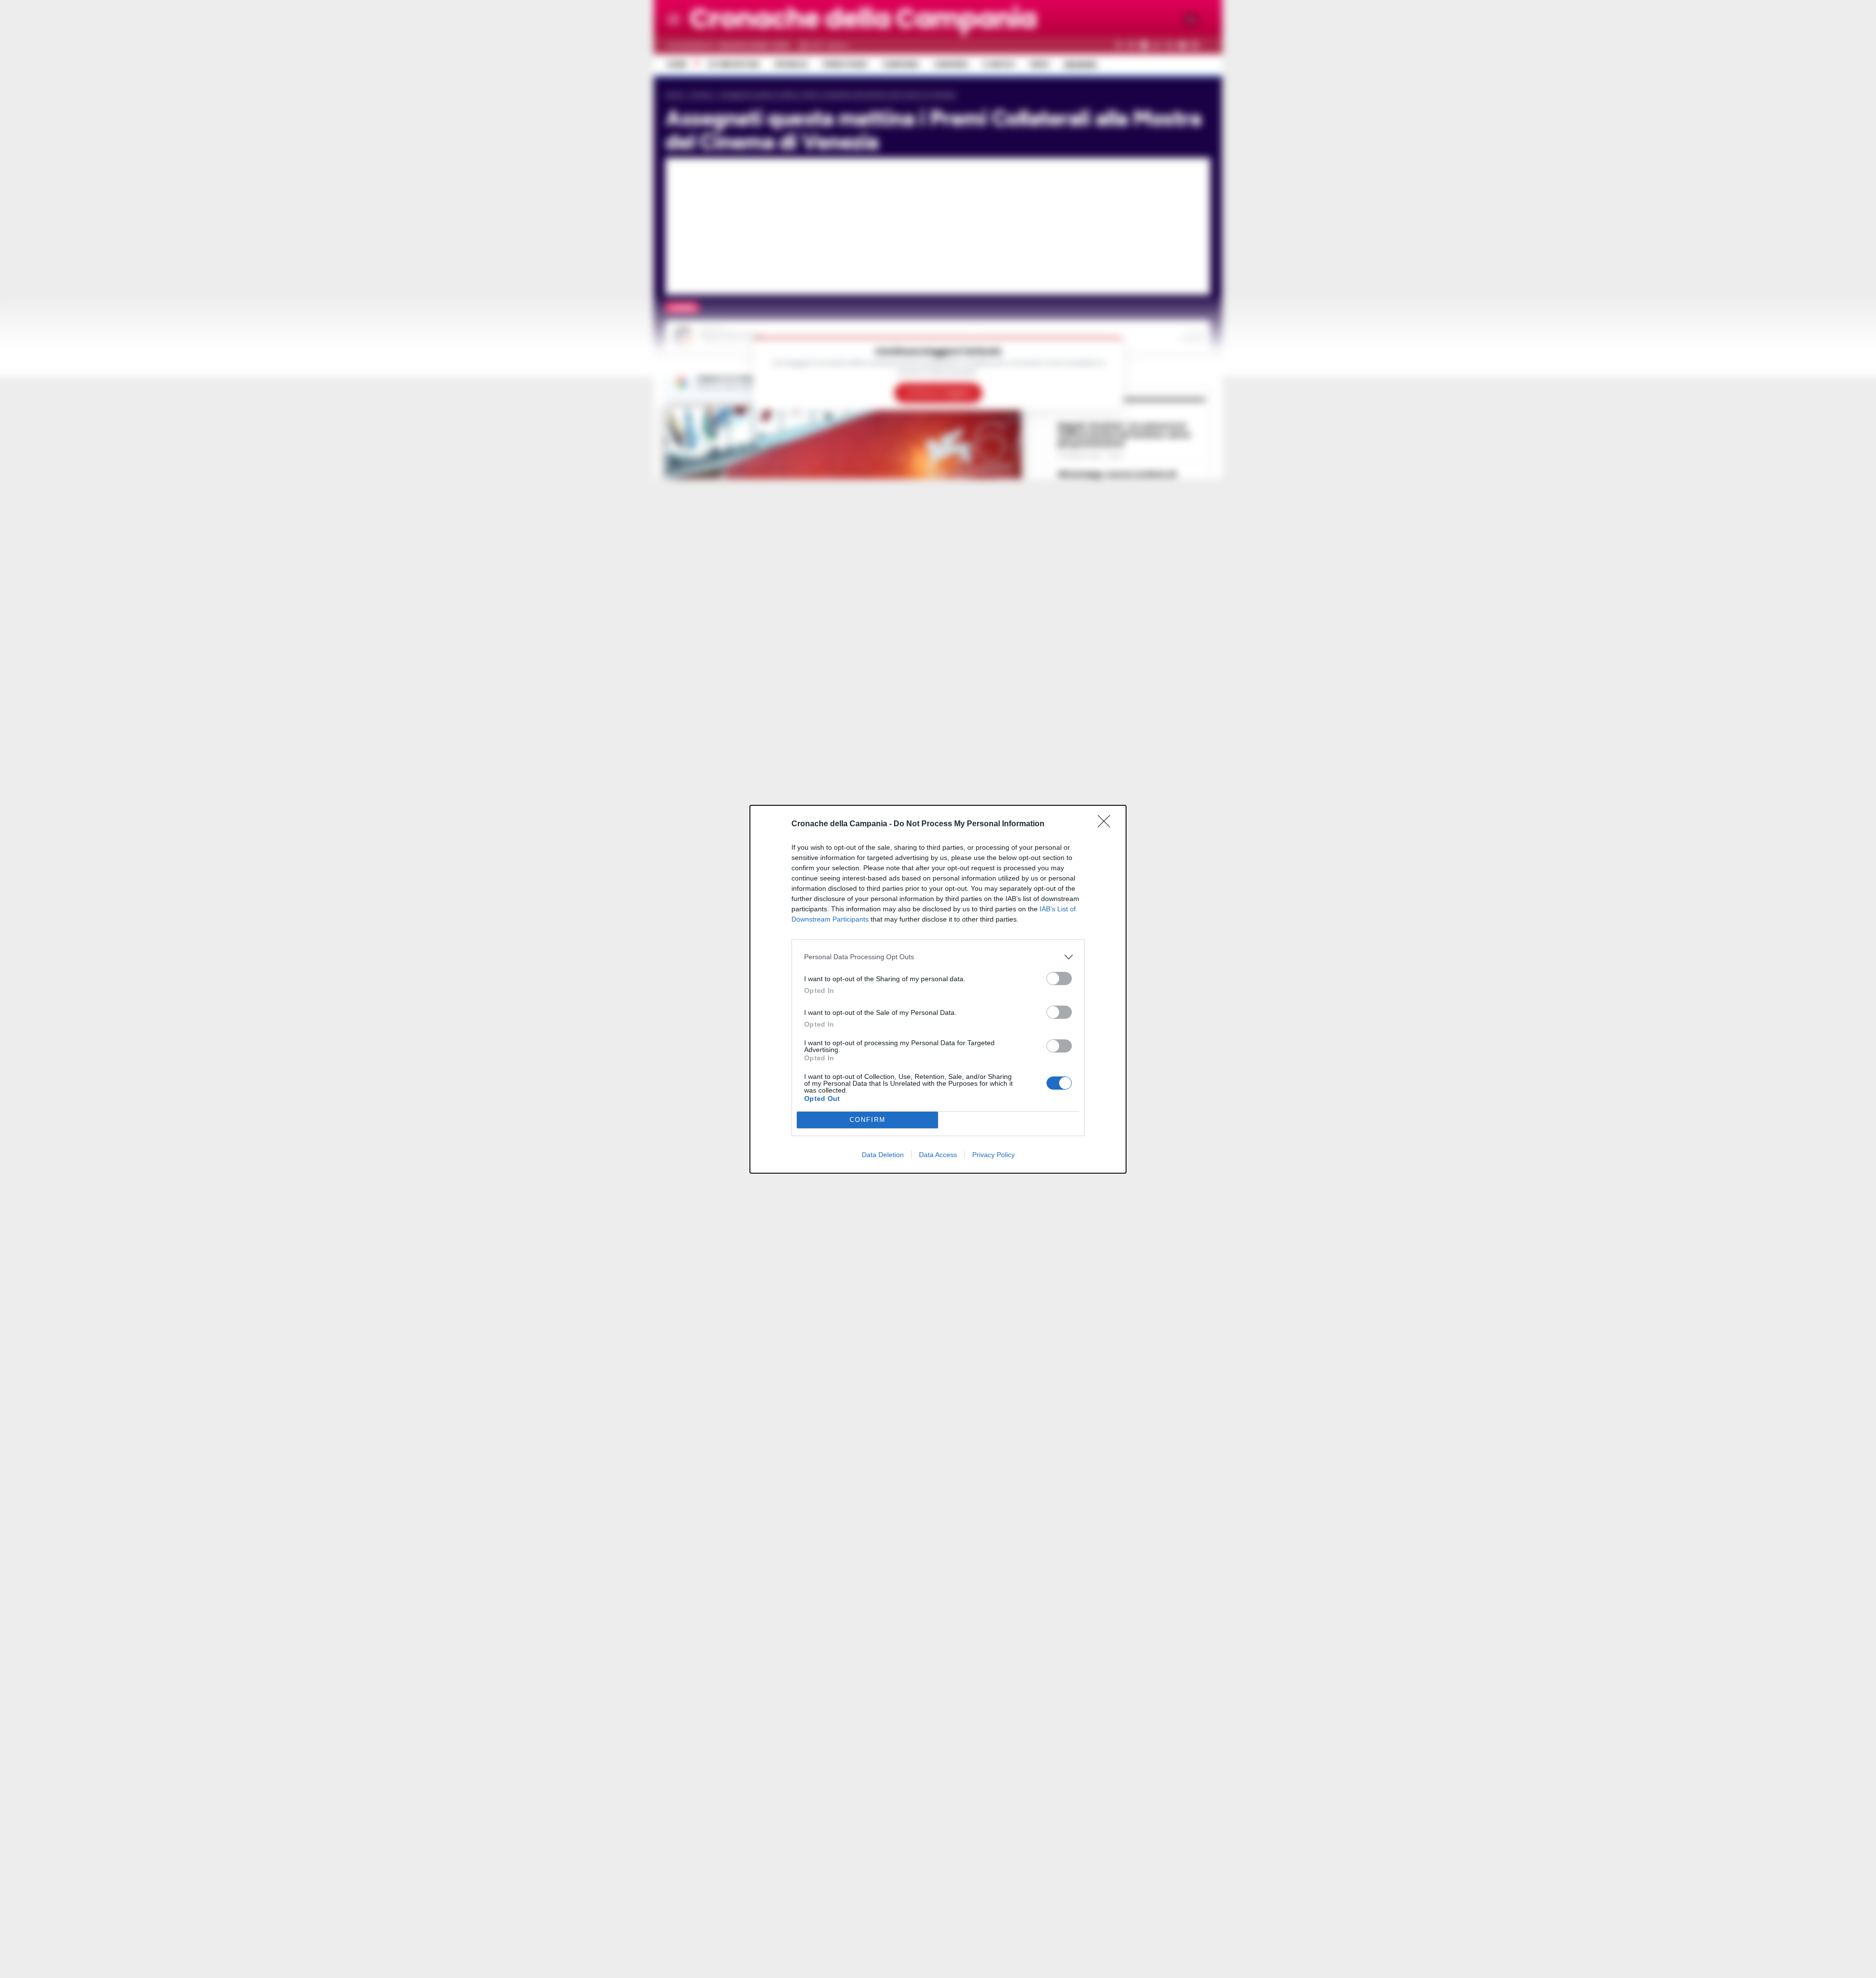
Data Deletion (883, 1155)
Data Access (938, 1155)
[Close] (1107, 824)
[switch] (1059, 978)
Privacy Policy (993, 1155)
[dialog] (938, 989)
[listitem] (938, 957)
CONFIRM (868, 1120)
